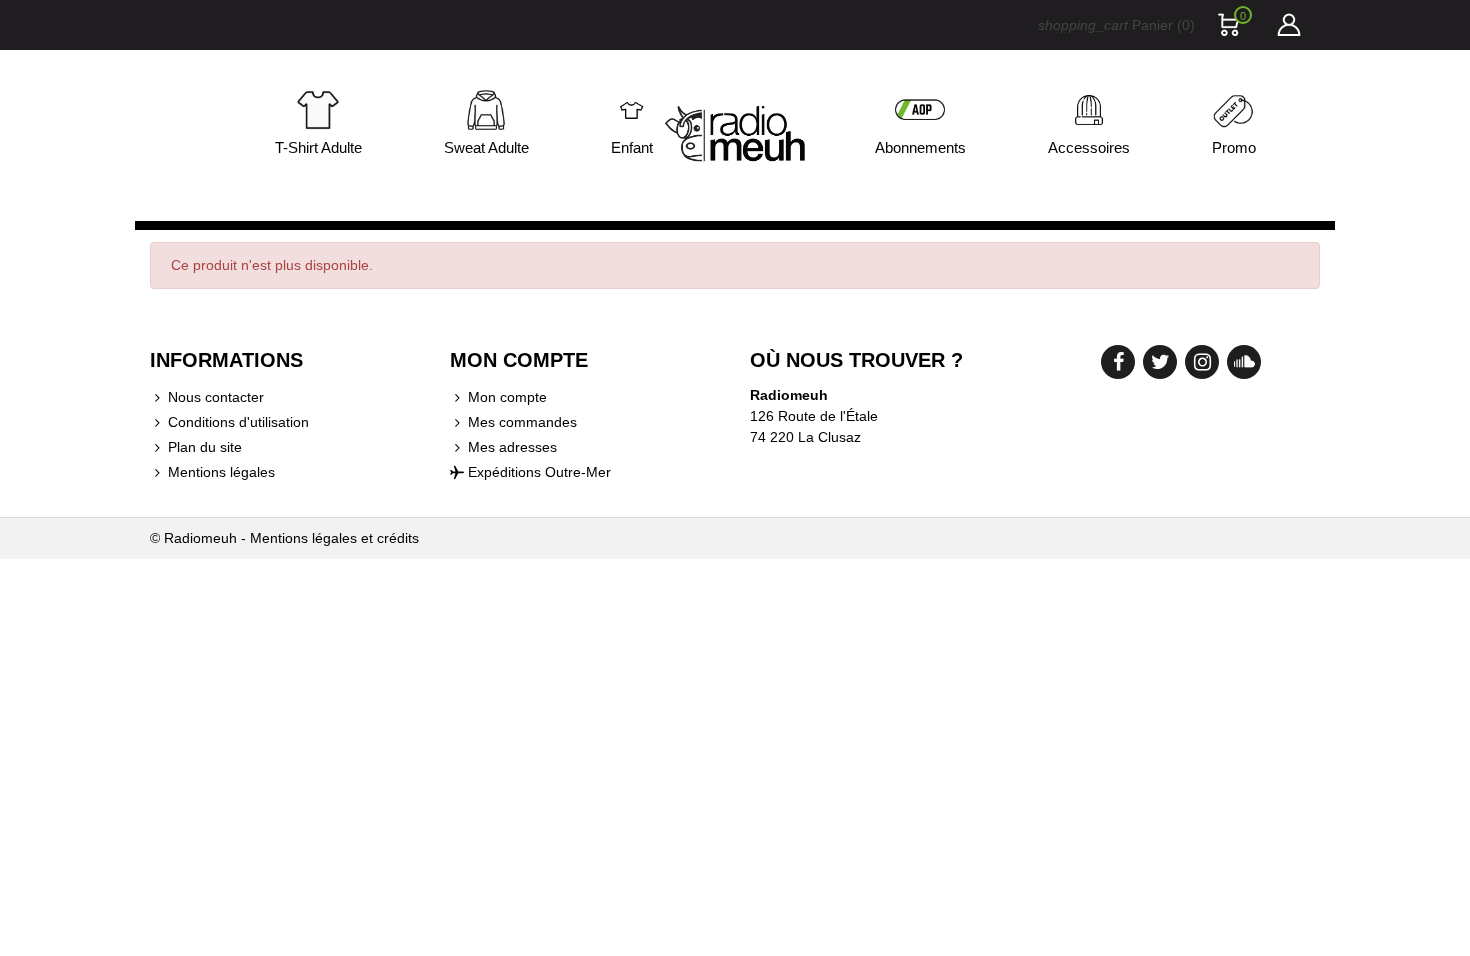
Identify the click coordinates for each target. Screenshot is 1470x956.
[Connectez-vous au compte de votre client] (1287, 25)
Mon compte (507, 397)
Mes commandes (522, 422)
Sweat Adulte (486, 147)
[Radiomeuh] (735, 135)
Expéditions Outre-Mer (539, 472)
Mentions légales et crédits (334, 538)
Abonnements (920, 147)
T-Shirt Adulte (318, 147)
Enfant (632, 147)
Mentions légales (221, 472)
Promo (1234, 147)
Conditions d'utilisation (238, 422)
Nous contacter (216, 397)
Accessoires (1089, 147)
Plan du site (205, 447)
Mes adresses (512, 447)
